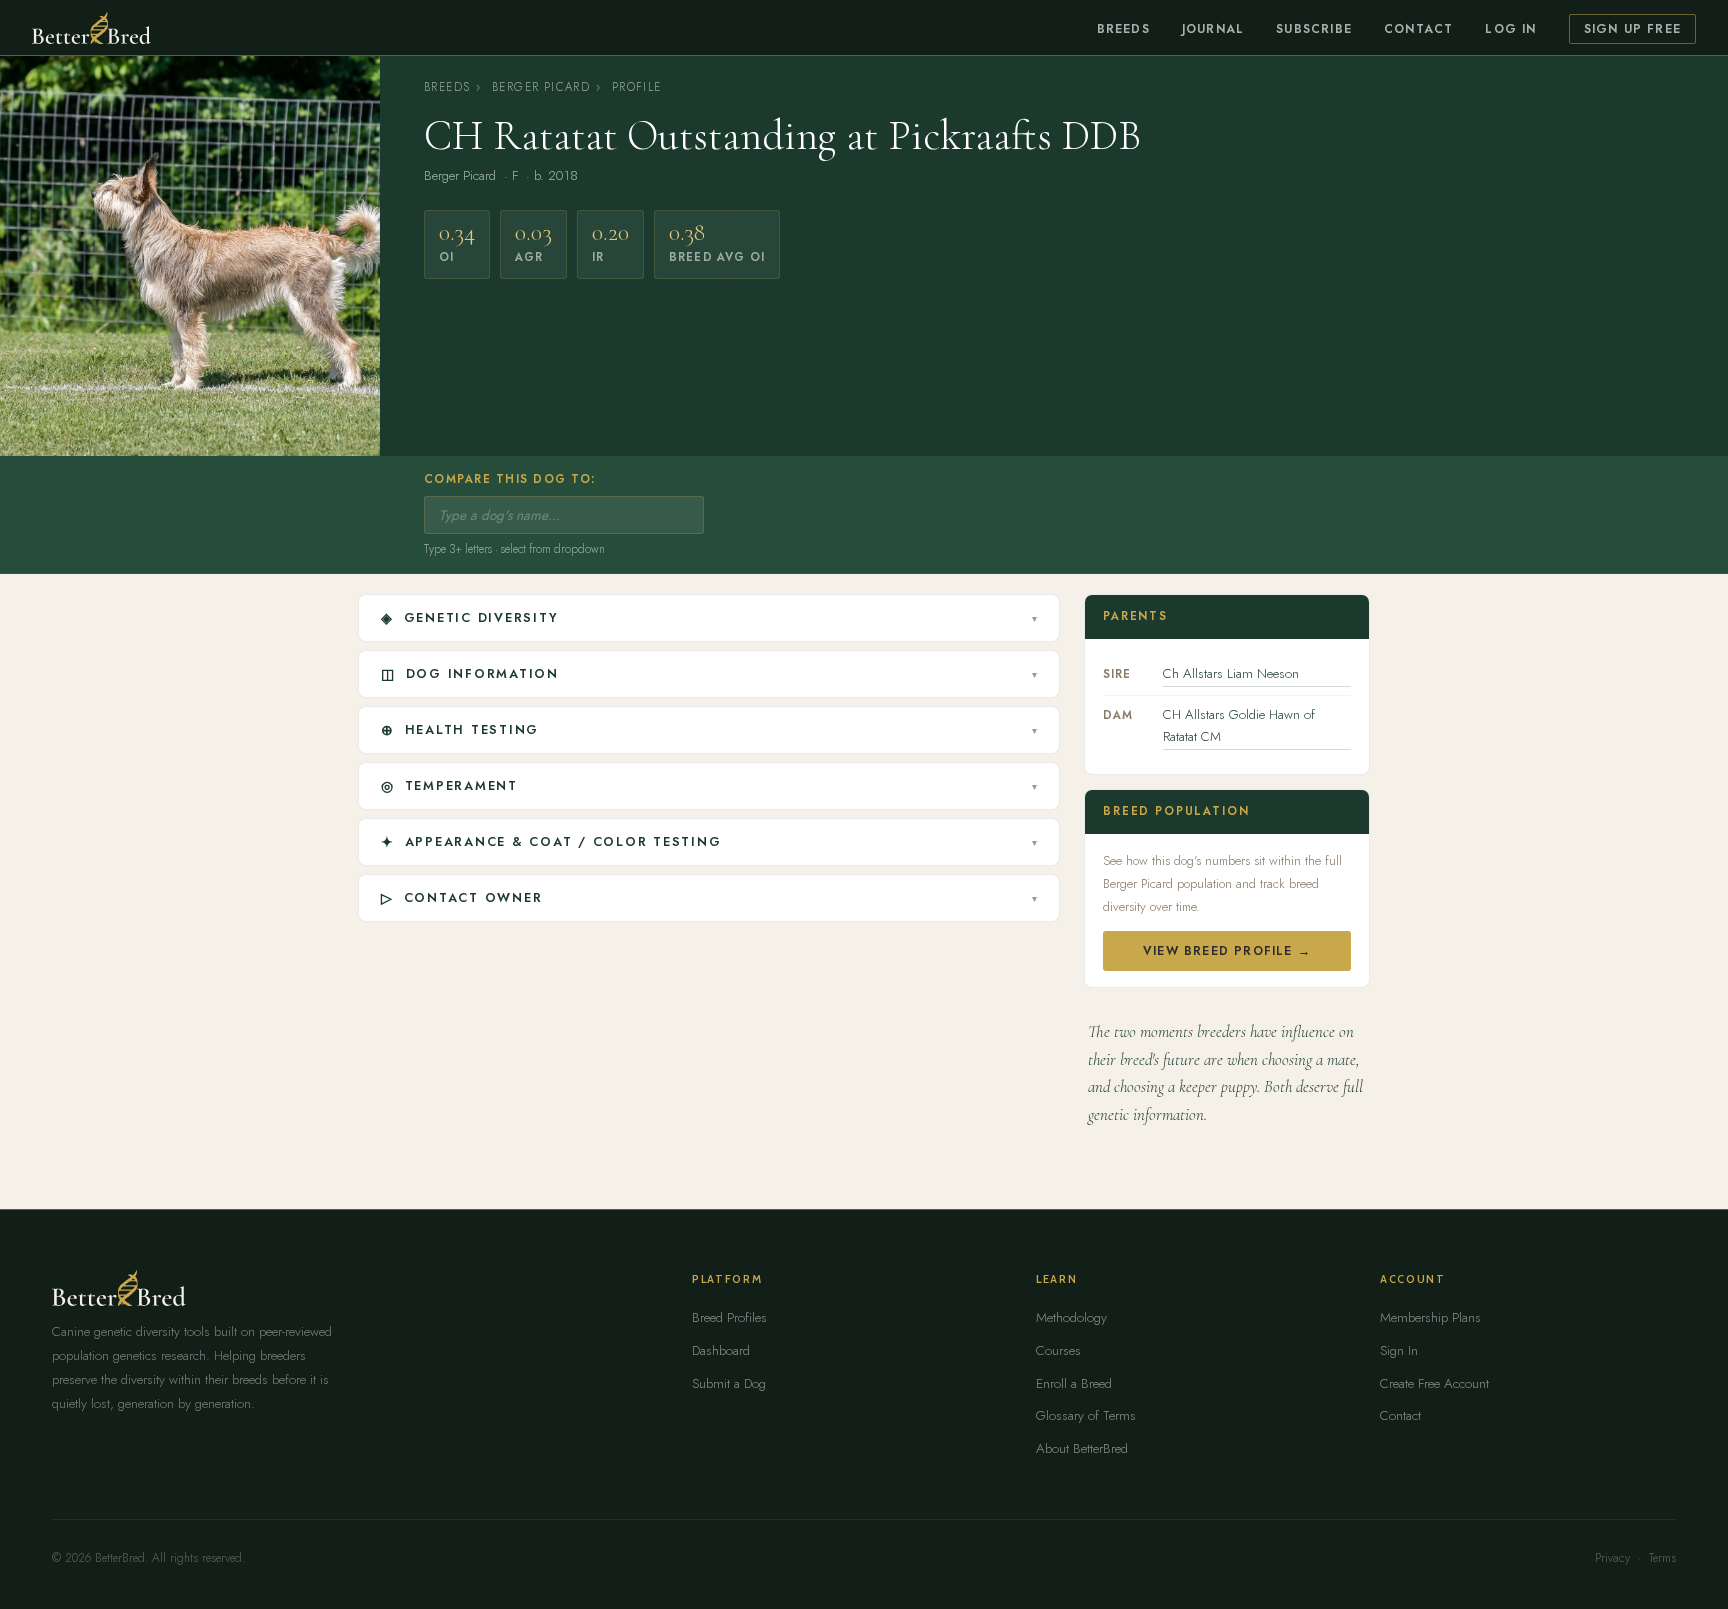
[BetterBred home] (91, 28)
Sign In (1399, 1350)
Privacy (1612, 1558)
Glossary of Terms (1086, 1415)
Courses (1058, 1350)
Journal (1213, 29)
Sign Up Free (1632, 29)
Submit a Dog (729, 1383)
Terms (1662, 1558)
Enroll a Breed (1074, 1383)
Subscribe (1314, 29)
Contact (1418, 29)
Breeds (1123, 29)
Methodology (1071, 1317)
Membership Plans (1430, 1317)
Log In (1510, 29)
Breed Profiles (729, 1317)
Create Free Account (1434, 1383)
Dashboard (721, 1350)
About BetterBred (1082, 1448)
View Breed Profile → (1227, 951)
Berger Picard (541, 87)
